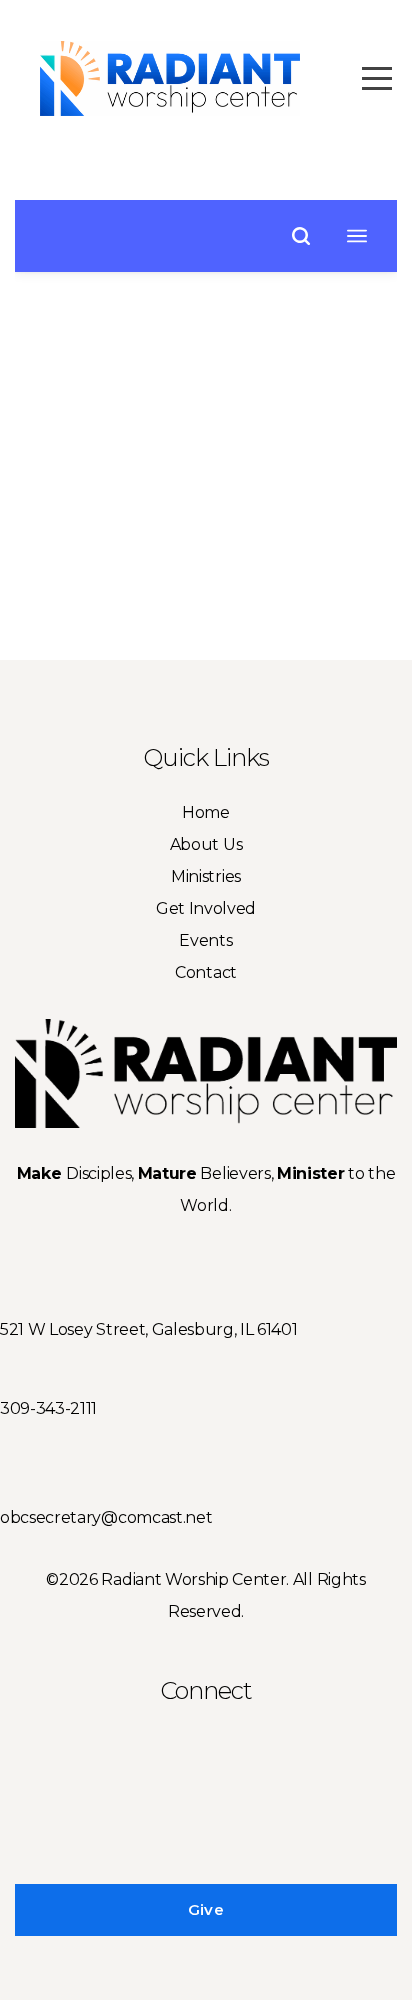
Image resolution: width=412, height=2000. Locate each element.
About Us (206, 844)
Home (206, 812)
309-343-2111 (48, 1408)
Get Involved (206, 908)
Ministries (206, 876)
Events (205, 940)
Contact (206, 972)
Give (206, 1909)
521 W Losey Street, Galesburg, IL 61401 (149, 1329)
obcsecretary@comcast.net (106, 1517)
